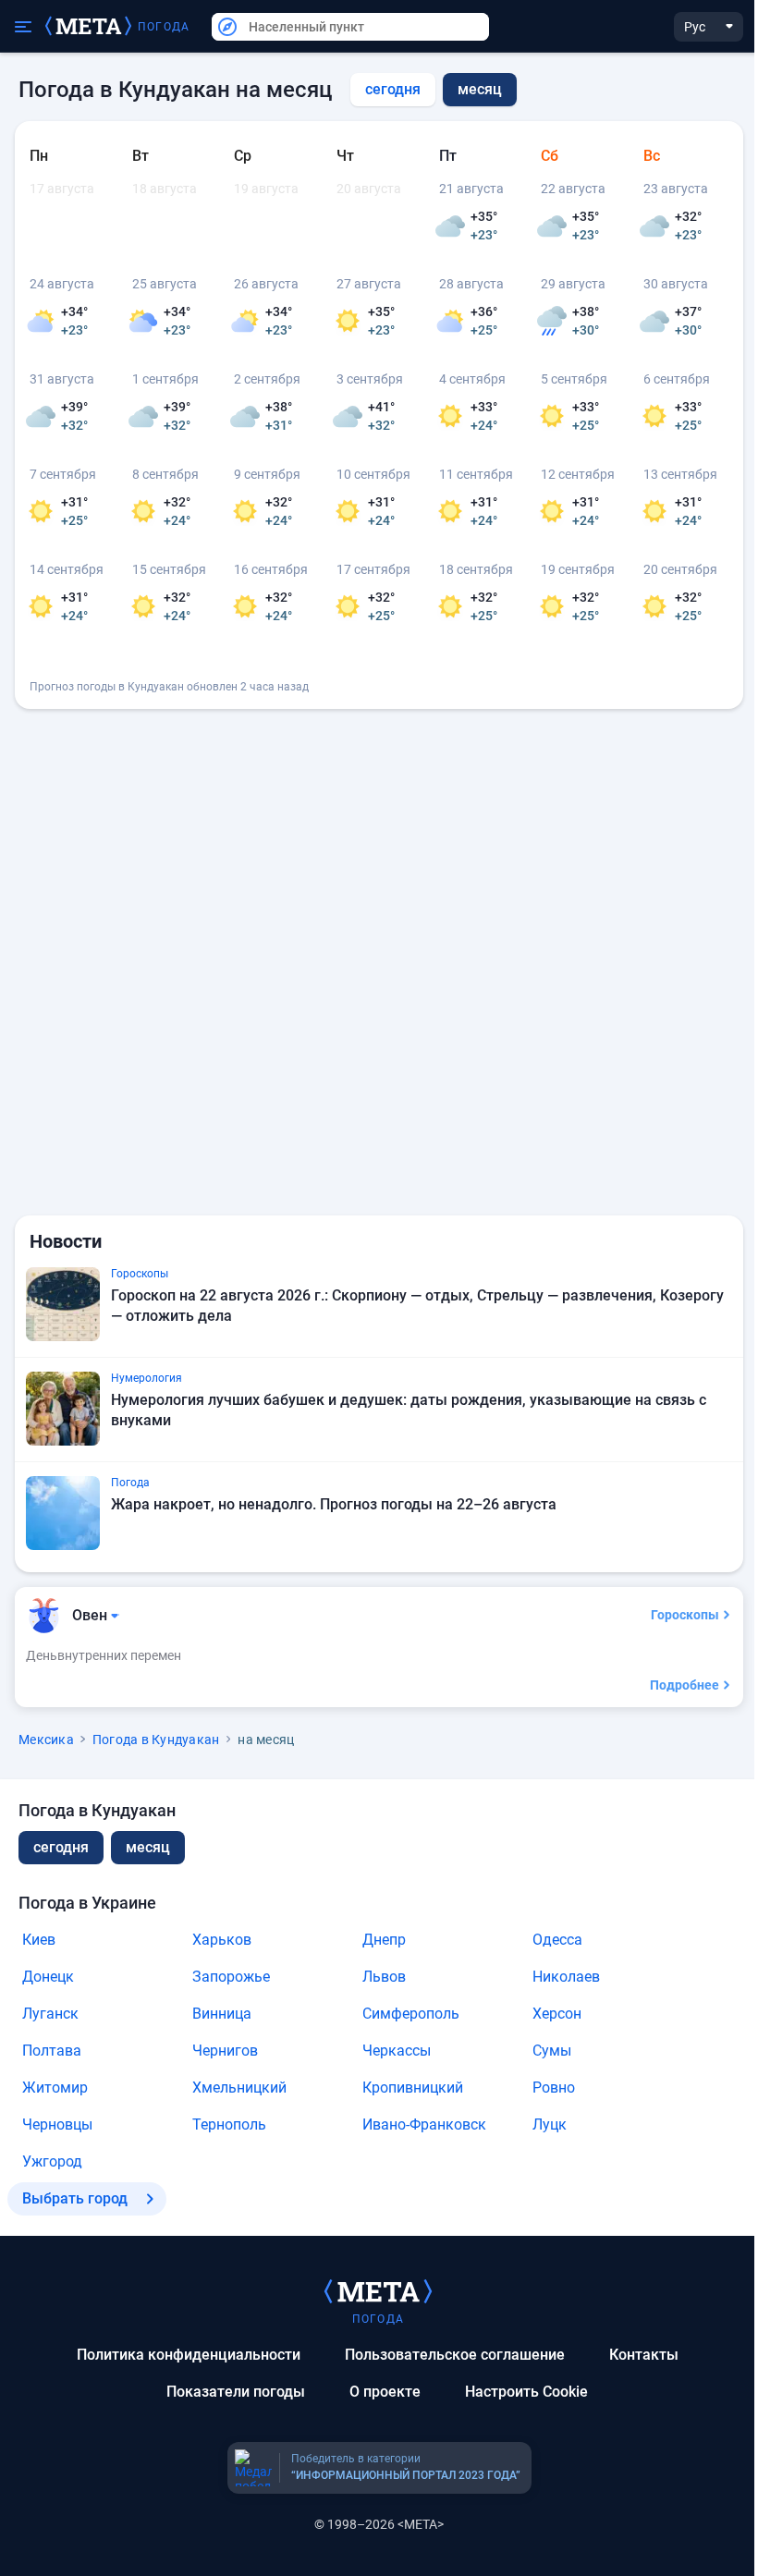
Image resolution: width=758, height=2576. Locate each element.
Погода (164, 27)
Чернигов (225, 2051)
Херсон (557, 2014)
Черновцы (57, 2124)
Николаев (566, 1977)
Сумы (552, 2051)
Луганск (50, 2014)
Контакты (644, 2355)
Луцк (550, 2124)
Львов (384, 1977)
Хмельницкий (239, 2088)
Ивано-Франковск (424, 2124)
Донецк (48, 1977)
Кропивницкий (413, 2088)
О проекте (385, 2392)
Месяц (148, 1847)
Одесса (557, 1940)
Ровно (554, 2088)
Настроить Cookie (526, 2392)
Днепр (384, 1940)
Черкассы (397, 2051)
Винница (222, 2014)
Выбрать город (75, 2198)
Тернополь (229, 2124)
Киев (39, 1940)
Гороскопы (685, 1615)
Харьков (222, 1940)
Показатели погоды (236, 2392)
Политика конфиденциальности (189, 2355)
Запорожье (231, 1977)
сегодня (393, 89)
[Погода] (378, 2290)
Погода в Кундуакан (156, 1740)
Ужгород (52, 2161)
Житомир (55, 2088)
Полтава (52, 2051)
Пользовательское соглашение (455, 2355)
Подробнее (685, 1685)
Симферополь (411, 2014)
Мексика (46, 1740)
